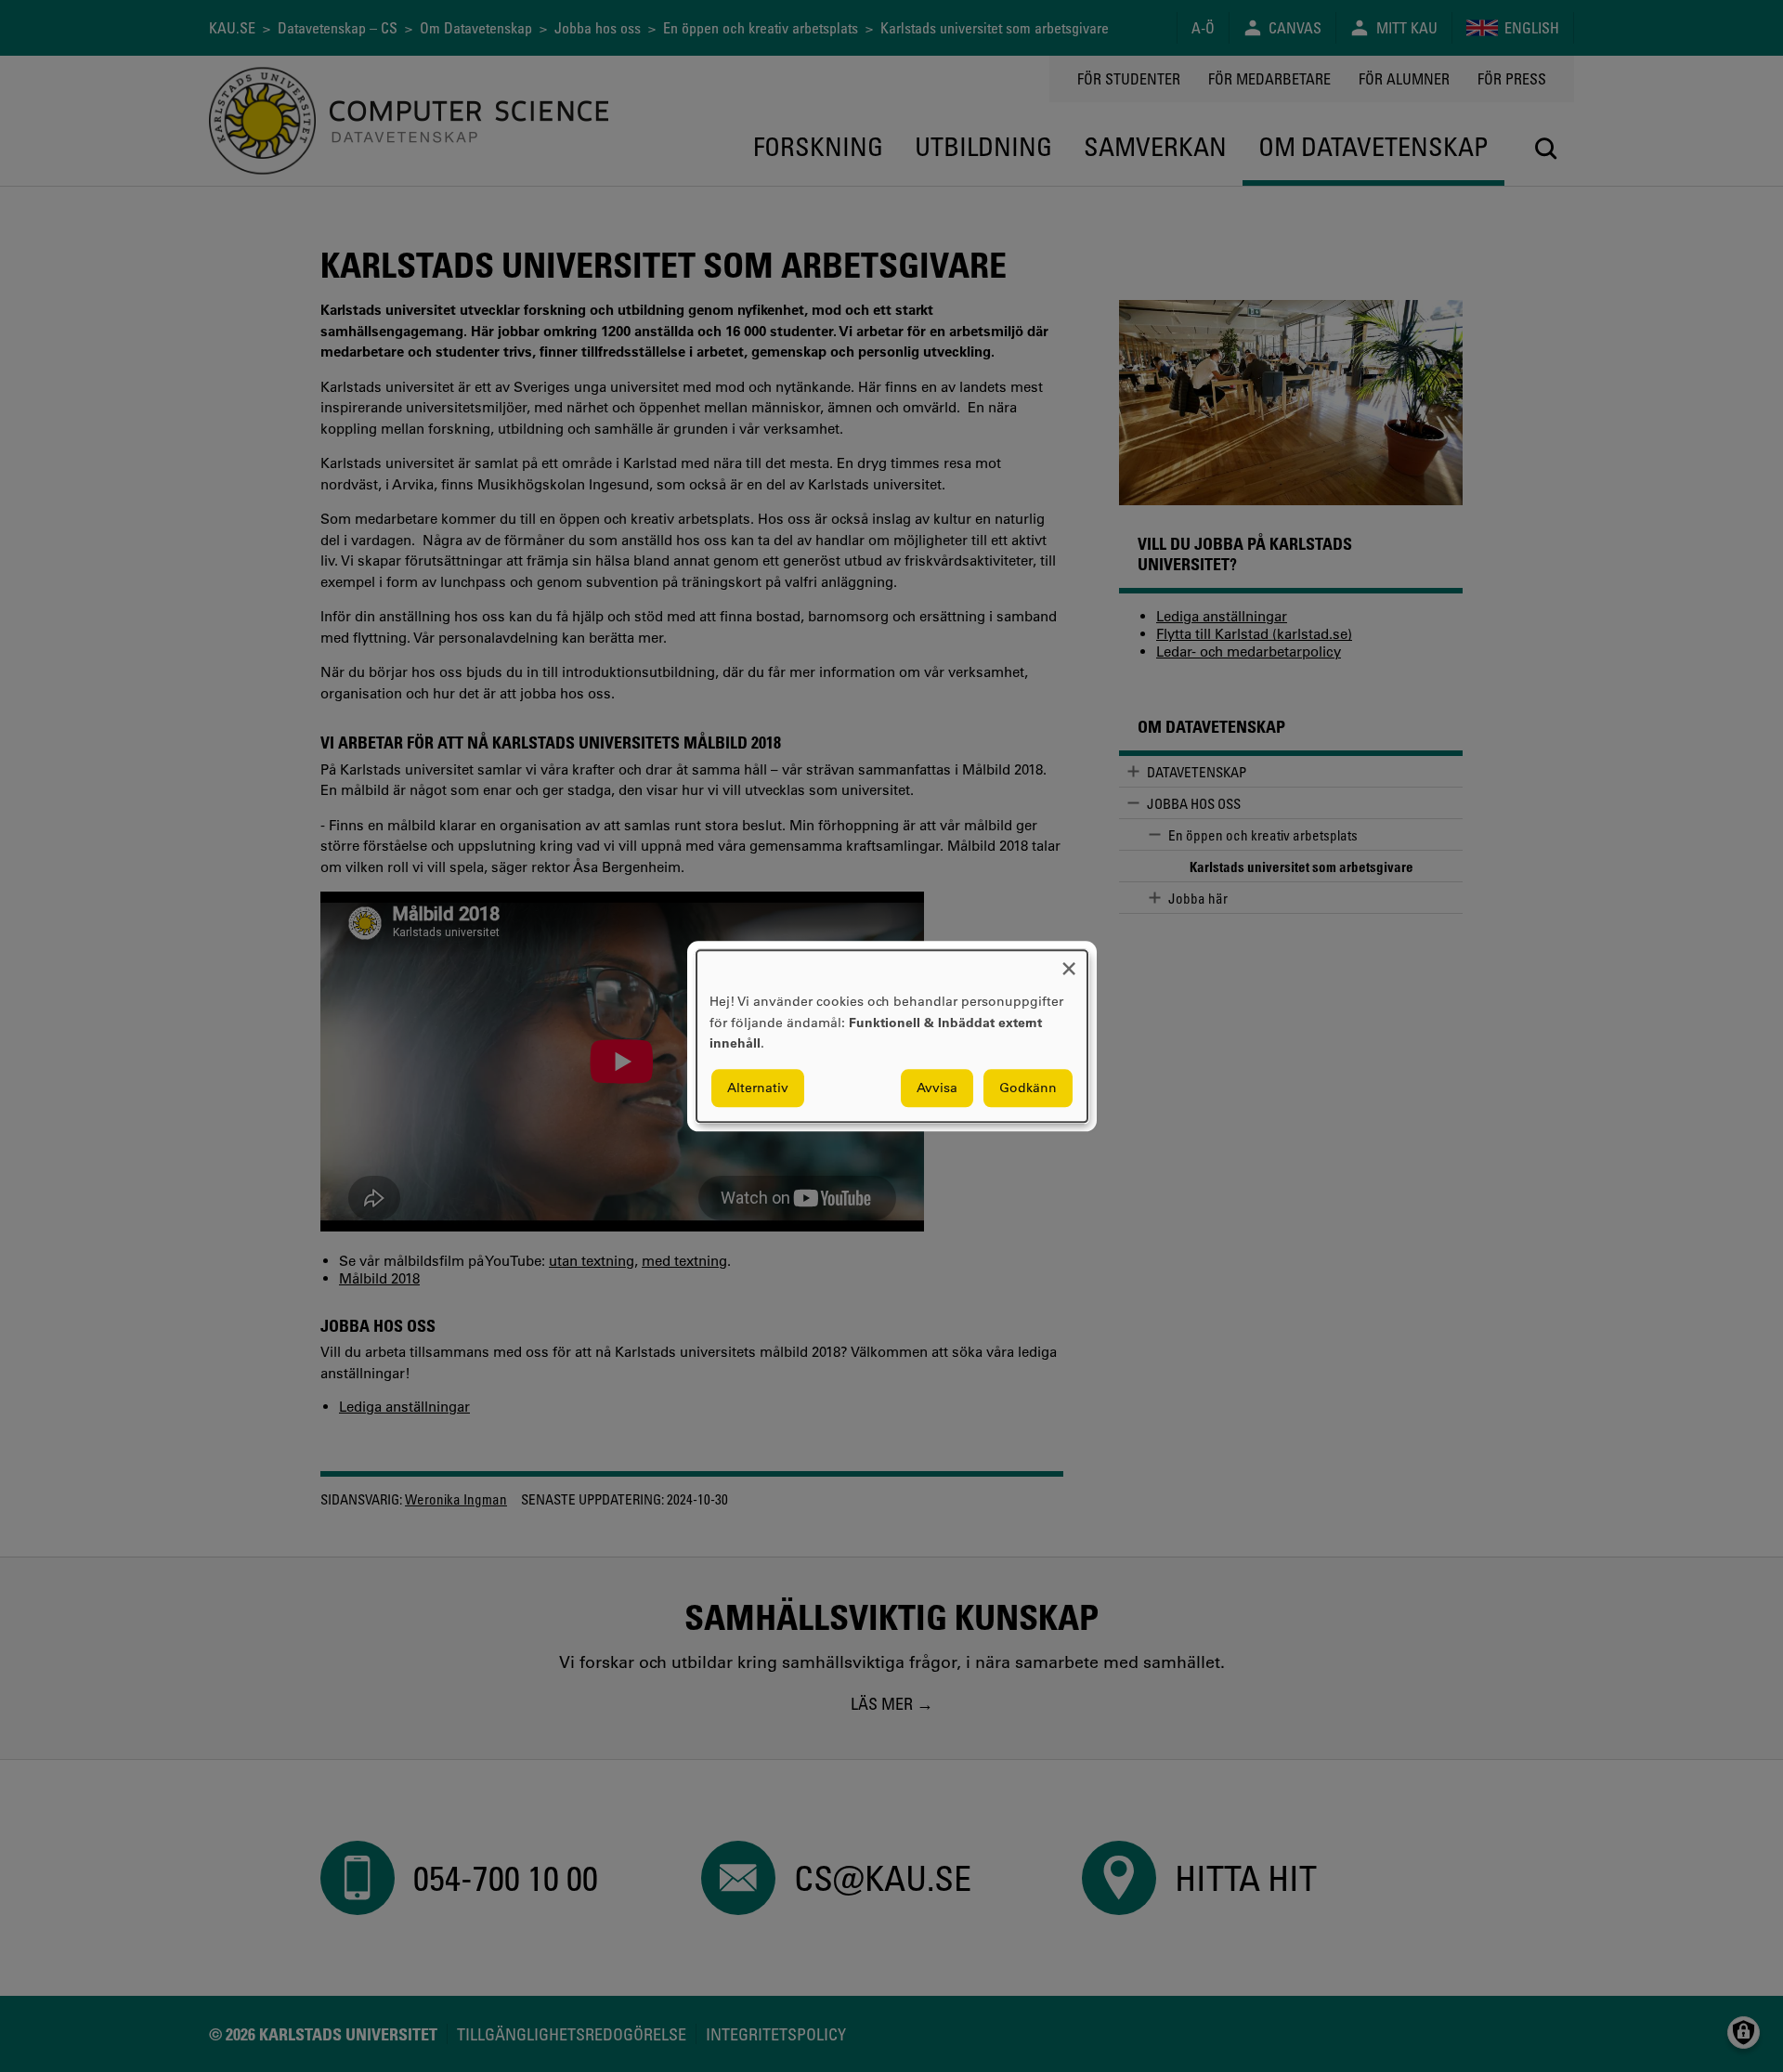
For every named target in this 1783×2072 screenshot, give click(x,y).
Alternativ (758, 1088)
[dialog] (892, 1036)
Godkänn (1028, 1088)
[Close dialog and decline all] (1069, 962)
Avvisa (937, 1088)
